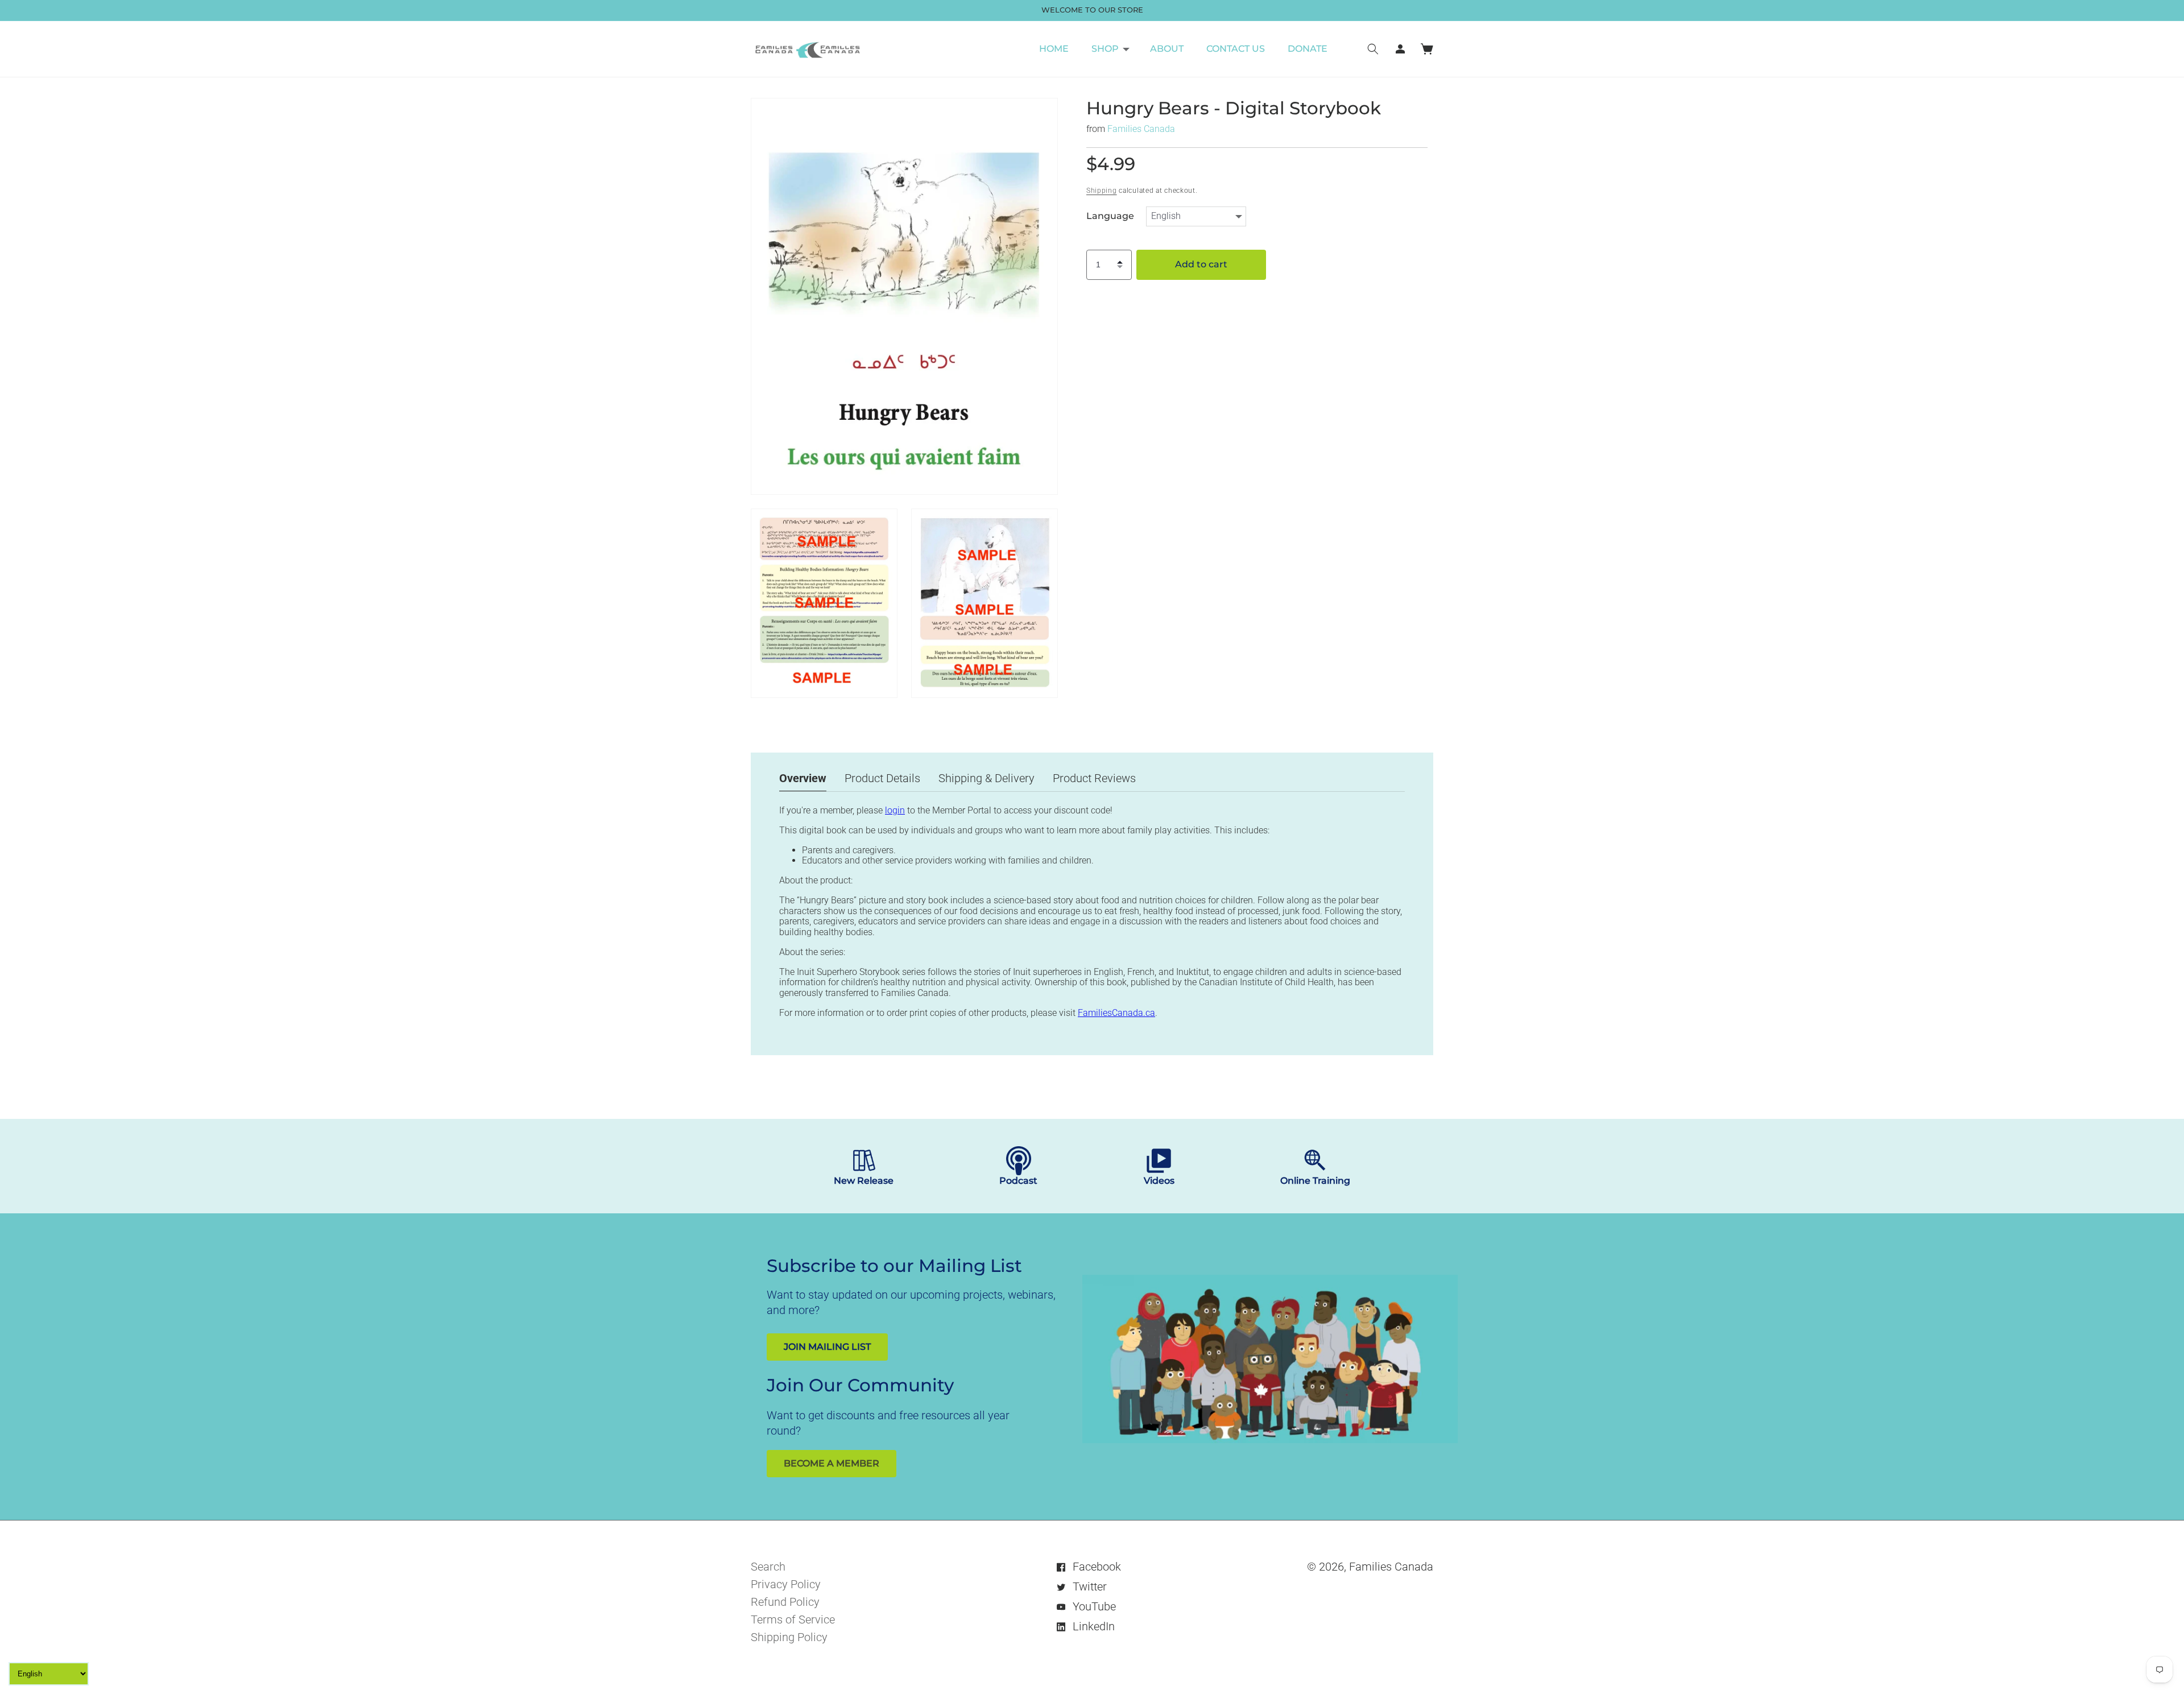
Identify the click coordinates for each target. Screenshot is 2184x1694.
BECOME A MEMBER (832, 1463)
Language (1110, 216)
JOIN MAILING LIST (827, 1347)
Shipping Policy (789, 1637)
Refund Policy (785, 1602)
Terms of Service (793, 1619)
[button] (1109, 49)
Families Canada (1141, 128)
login (895, 810)
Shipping (1102, 191)
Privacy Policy (786, 1584)
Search (768, 1567)
